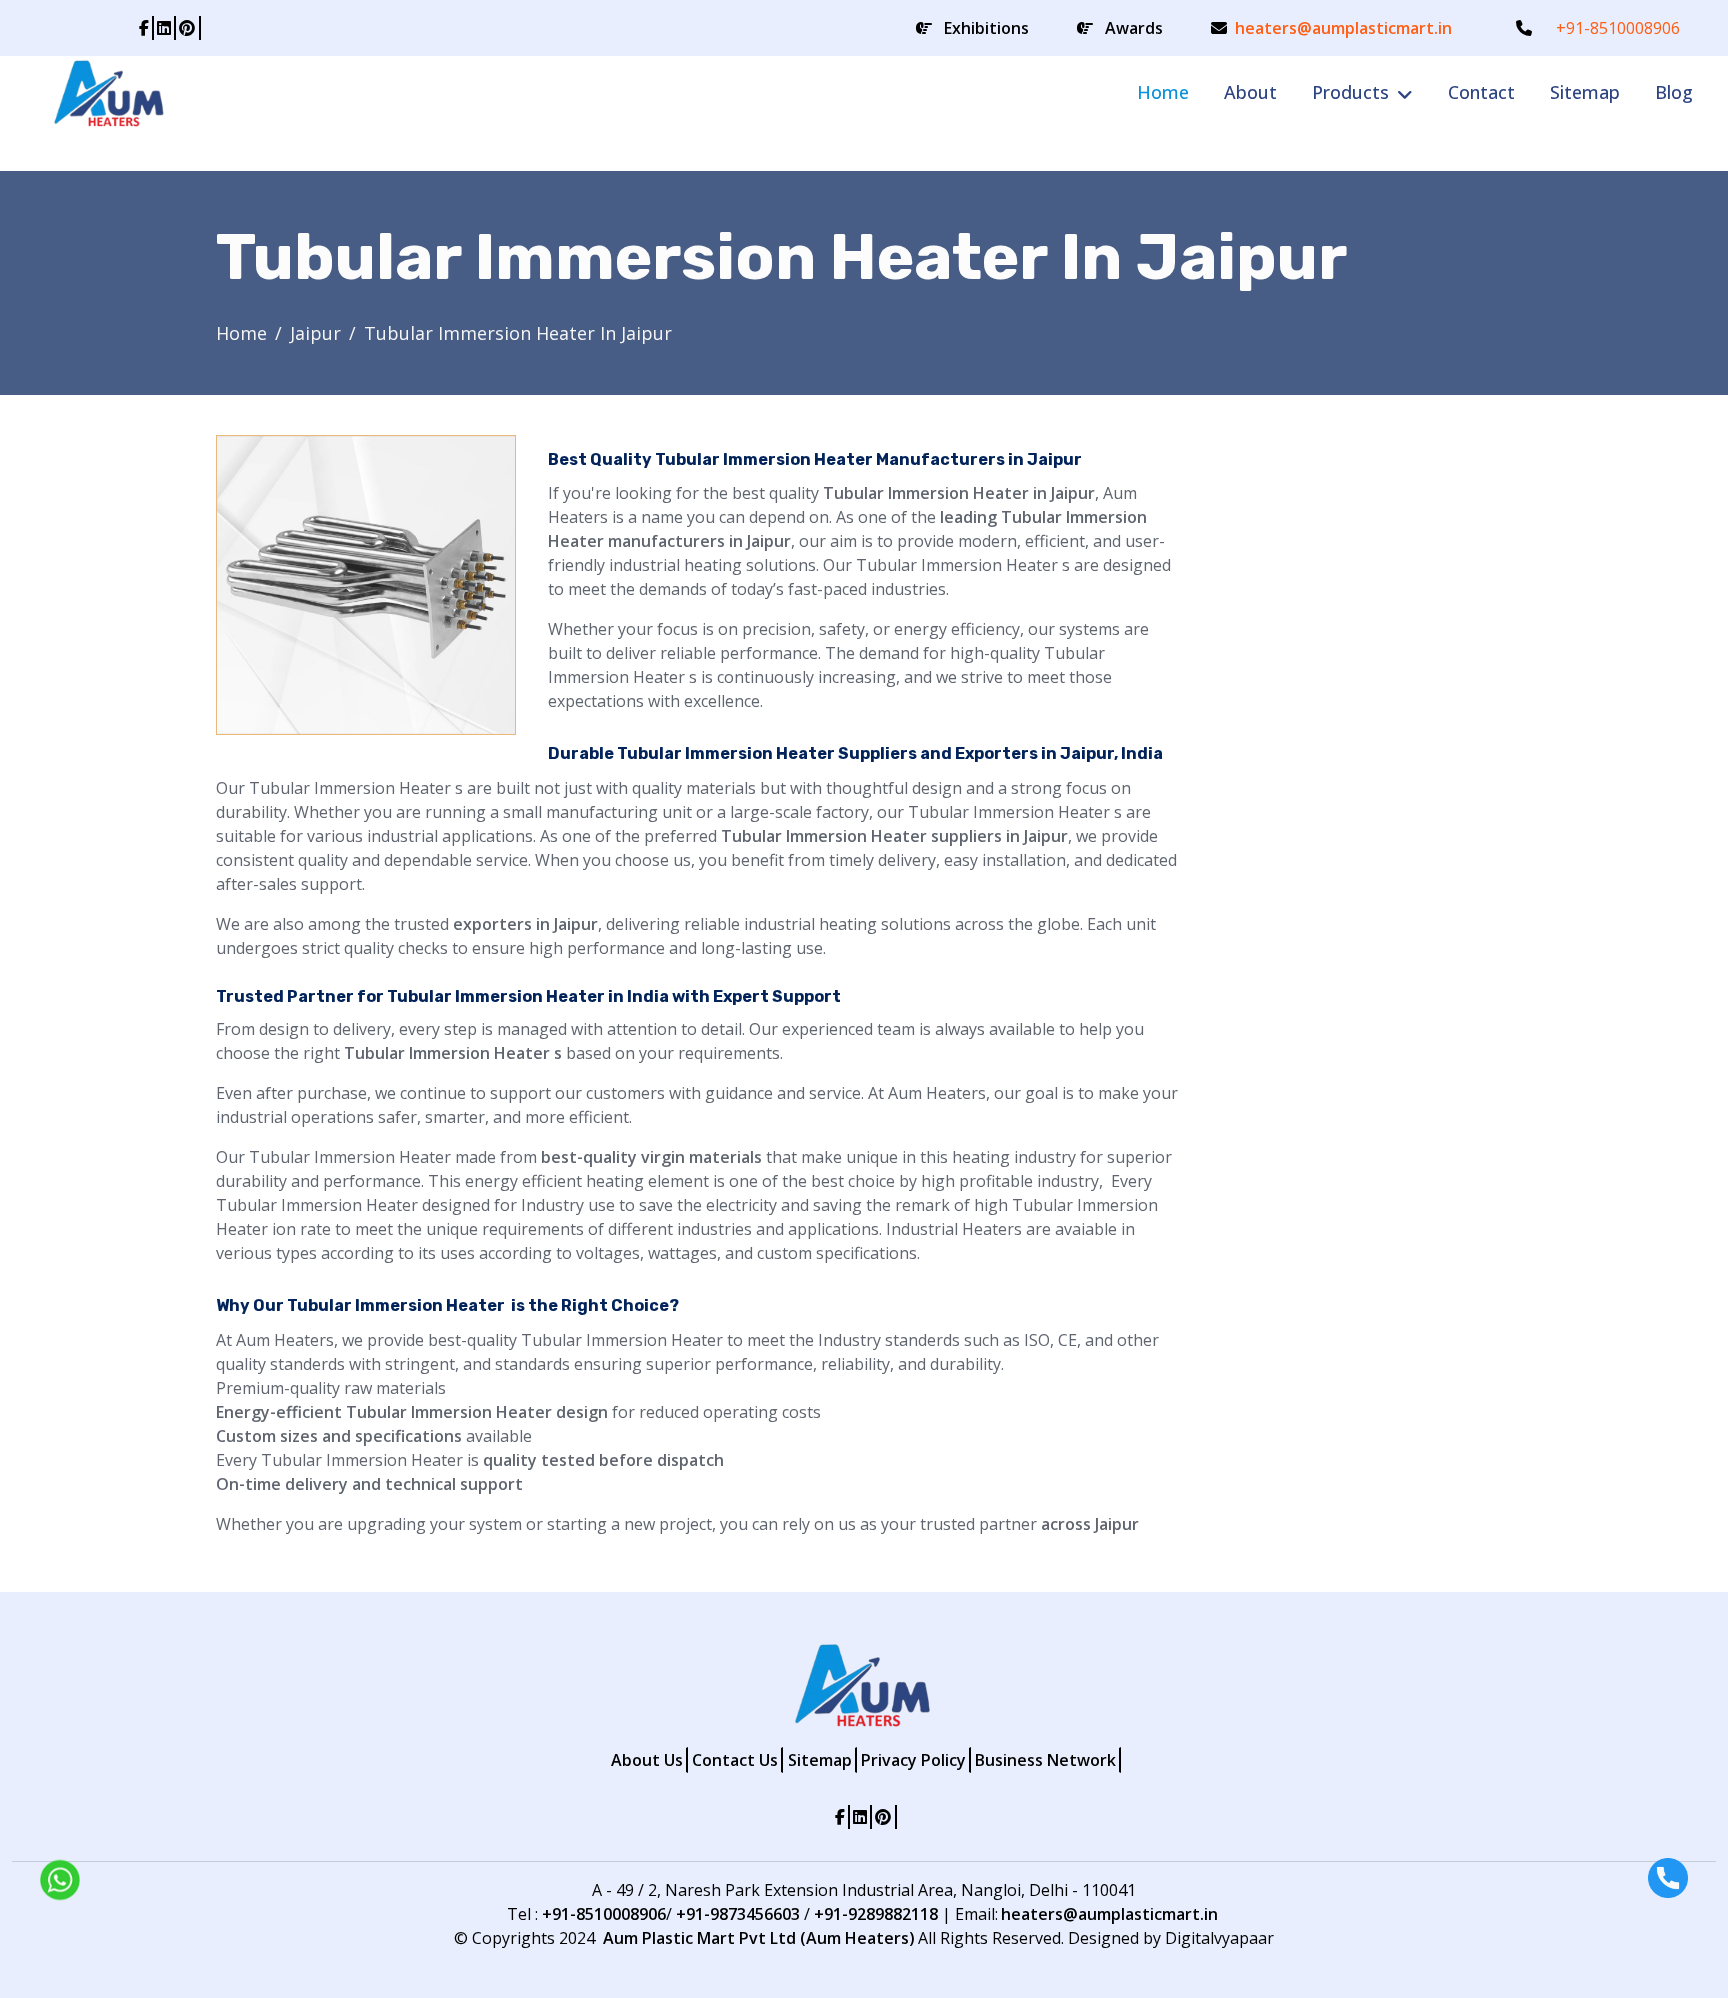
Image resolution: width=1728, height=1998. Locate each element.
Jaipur (315, 333)
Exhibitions (986, 28)
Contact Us (735, 1760)
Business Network (1045, 1760)
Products (1350, 92)
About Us (647, 1760)
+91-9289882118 (876, 1914)
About (1250, 92)
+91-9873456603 (738, 1914)
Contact (1481, 92)
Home (1163, 92)
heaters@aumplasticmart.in (1343, 28)
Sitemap (1585, 92)
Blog (1674, 92)
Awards (1134, 28)
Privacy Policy (913, 1760)
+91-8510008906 (1618, 28)
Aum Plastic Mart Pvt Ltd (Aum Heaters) (759, 1938)
